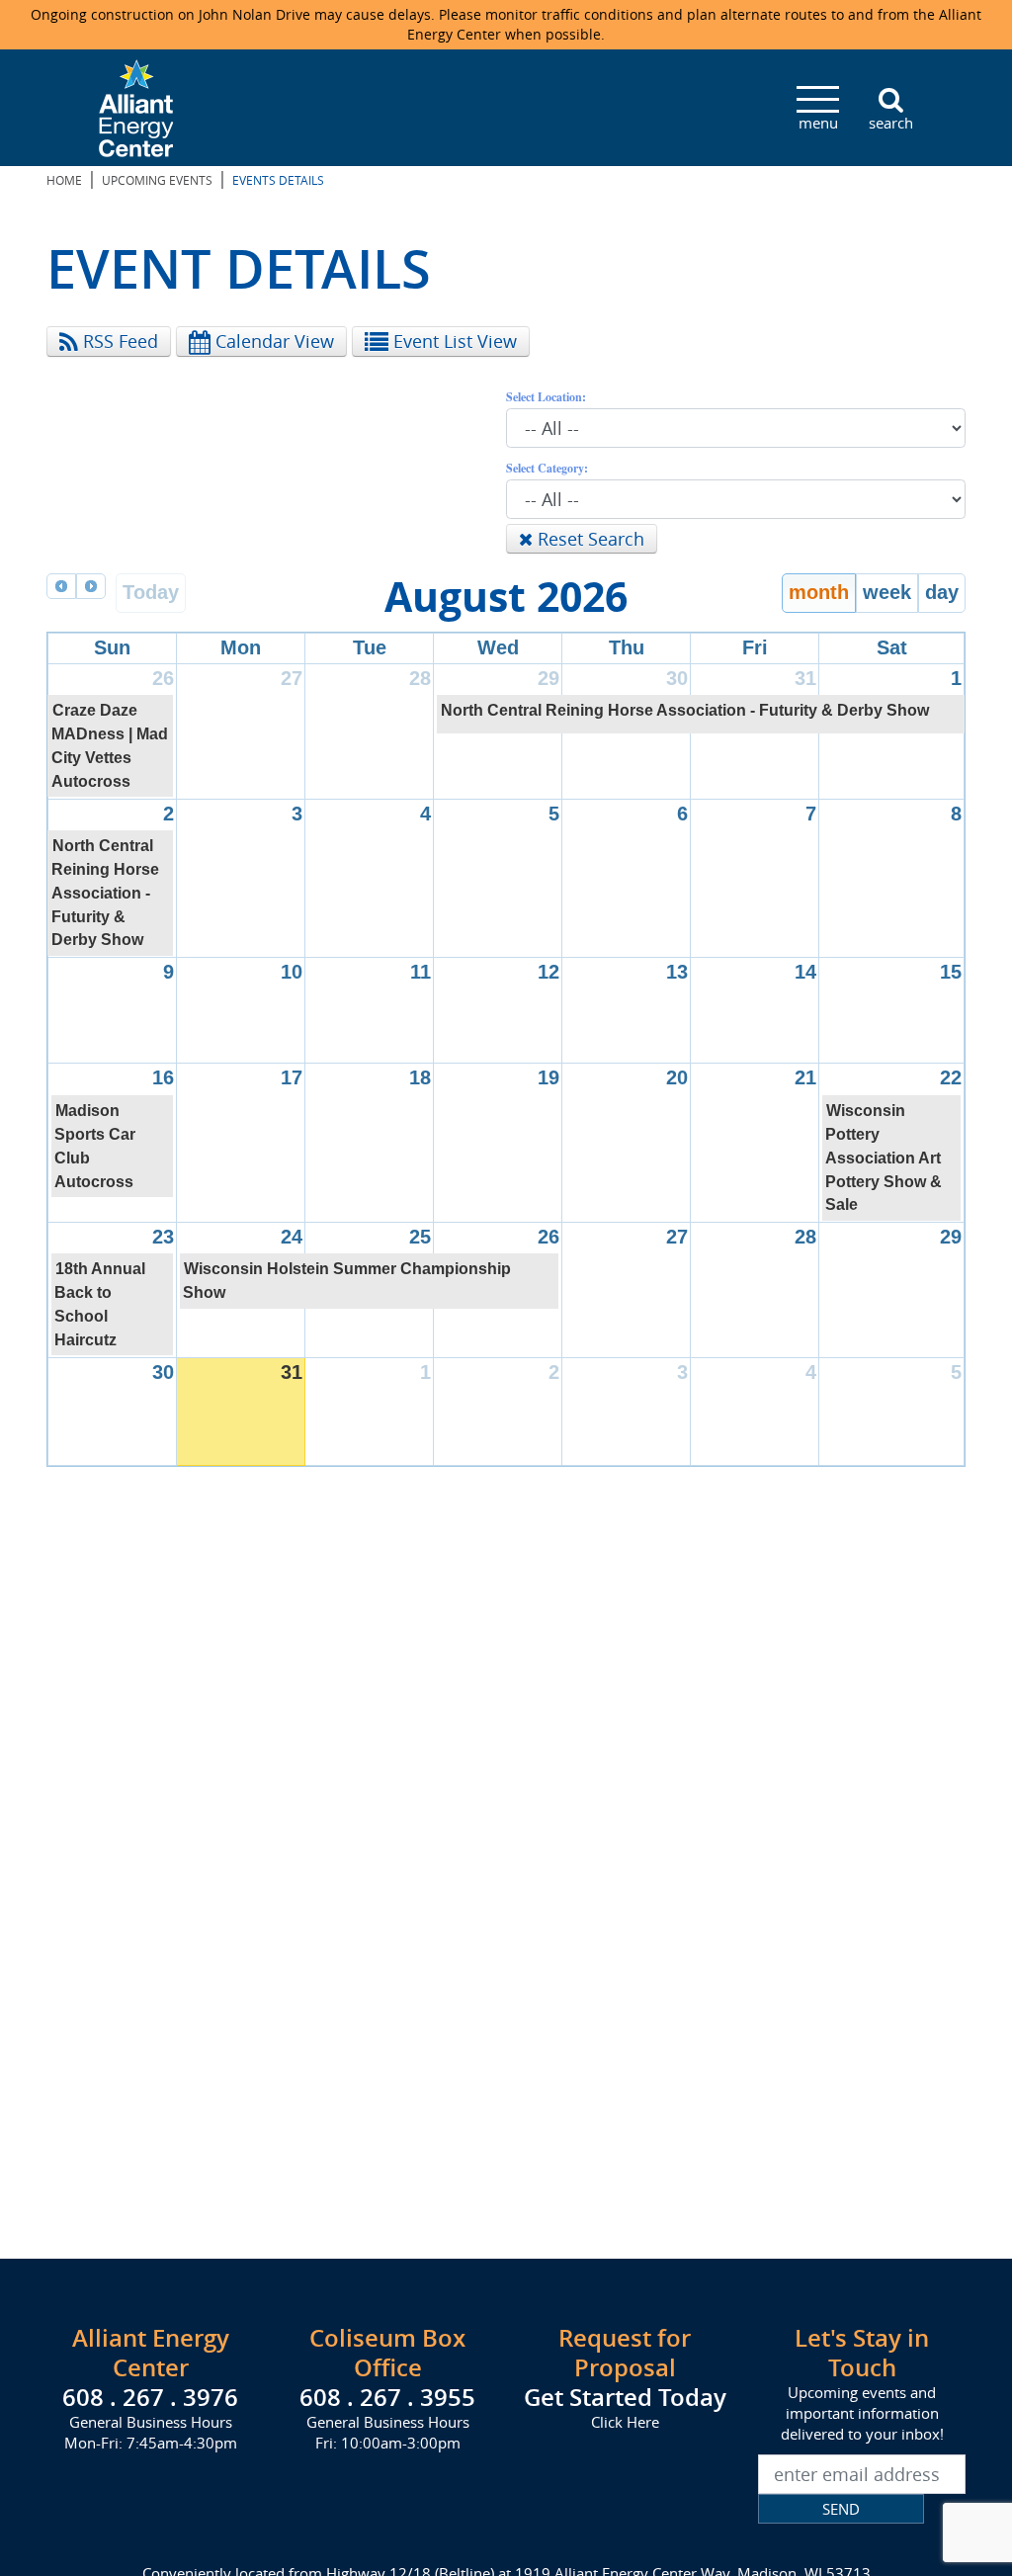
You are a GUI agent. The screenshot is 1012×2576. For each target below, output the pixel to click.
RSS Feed (118, 341)
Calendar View (272, 341)
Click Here (625, 2422)
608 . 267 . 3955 (387, 2397)
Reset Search (589, 539)
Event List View (453, 341)
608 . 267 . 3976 (150, 2397)
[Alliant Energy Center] (136, 106)
